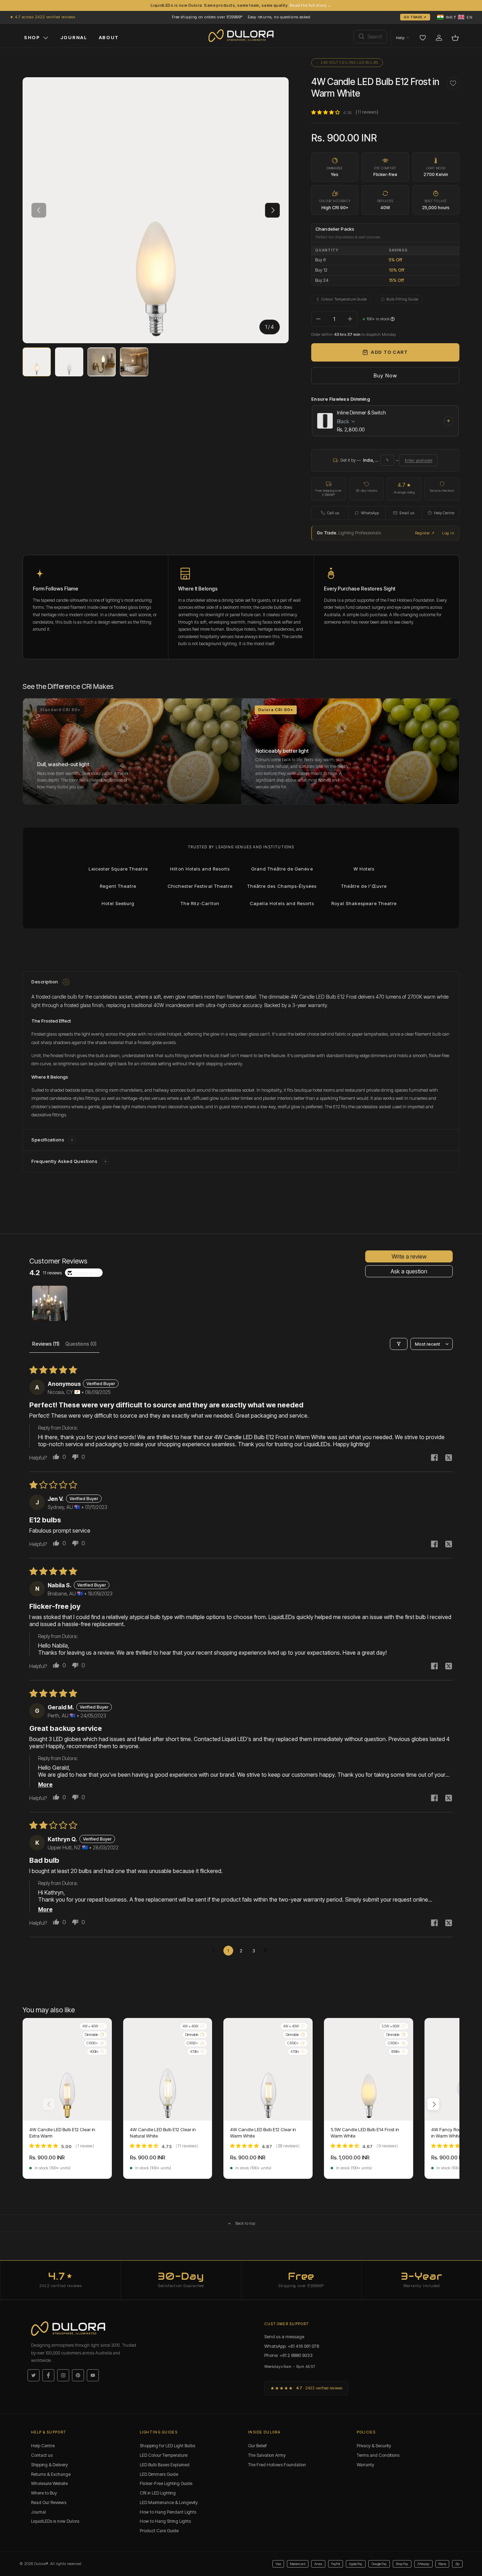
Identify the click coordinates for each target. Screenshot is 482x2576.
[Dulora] (241, 36)
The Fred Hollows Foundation (277, 2465)
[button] (455, 17)
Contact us (42, 2455)
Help (400, 38)
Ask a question (409, 1271)
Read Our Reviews (49, 2502)
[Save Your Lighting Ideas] (423, 38)
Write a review (409, 1256)
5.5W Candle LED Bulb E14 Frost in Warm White (365, 2133)
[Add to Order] (448, 421)
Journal (38, 2512)
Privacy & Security (374, 2446)
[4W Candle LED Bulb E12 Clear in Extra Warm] (67, 2069)
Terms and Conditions (378, 2455)
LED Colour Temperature (164, 2455)
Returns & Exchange (51, 2474)
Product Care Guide (159, 2531)
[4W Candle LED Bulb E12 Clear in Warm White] (268, 2069)
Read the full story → (311, 5)
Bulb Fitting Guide (402, 299)
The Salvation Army (267, 2455)
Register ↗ (425, 533)
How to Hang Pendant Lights (168, 2512)
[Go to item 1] (50, 1303)
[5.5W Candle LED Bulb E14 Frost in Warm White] (369, 2069)
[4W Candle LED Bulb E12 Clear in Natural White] (168, 2069)
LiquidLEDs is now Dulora (55, 2521)
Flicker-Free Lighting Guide (166, 2483)
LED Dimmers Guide (159, 2474)
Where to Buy (44, 2493)
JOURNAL (74, 37)
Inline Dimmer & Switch (361, 413)
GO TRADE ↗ (415, 17)
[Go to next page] (267, 1951)
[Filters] (399, 1344)
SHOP (32, 37)
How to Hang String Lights (165, 2521)
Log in (448, 533)
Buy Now (385, 375)
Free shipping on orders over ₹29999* (207, 17)
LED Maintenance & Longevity (169, 2502)
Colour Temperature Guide (344, 299)
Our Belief (257, 2446)
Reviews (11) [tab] (46, 1344)
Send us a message (284, 2336)
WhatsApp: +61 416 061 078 (292, 2346)
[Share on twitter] (448, 1458)
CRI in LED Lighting (158, 2493)
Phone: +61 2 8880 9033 (288, 2355)
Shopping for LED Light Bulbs (167, 2446)
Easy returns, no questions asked (279, 17)
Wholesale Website (49, 2483)
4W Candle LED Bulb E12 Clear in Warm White (263, 2133)
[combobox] (370, 37)
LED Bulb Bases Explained (165, 2465)
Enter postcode (418, 460)
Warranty (365, 2465)
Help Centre (43, 2446)
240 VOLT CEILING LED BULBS (350, 62)
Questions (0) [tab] (81, 1344)
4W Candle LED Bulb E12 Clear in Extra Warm (62, 2133)
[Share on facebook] (434, 1458)
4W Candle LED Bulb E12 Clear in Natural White (163, 2133)
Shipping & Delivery (49, 2465)
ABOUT (109, 37)
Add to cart (389, 352)
